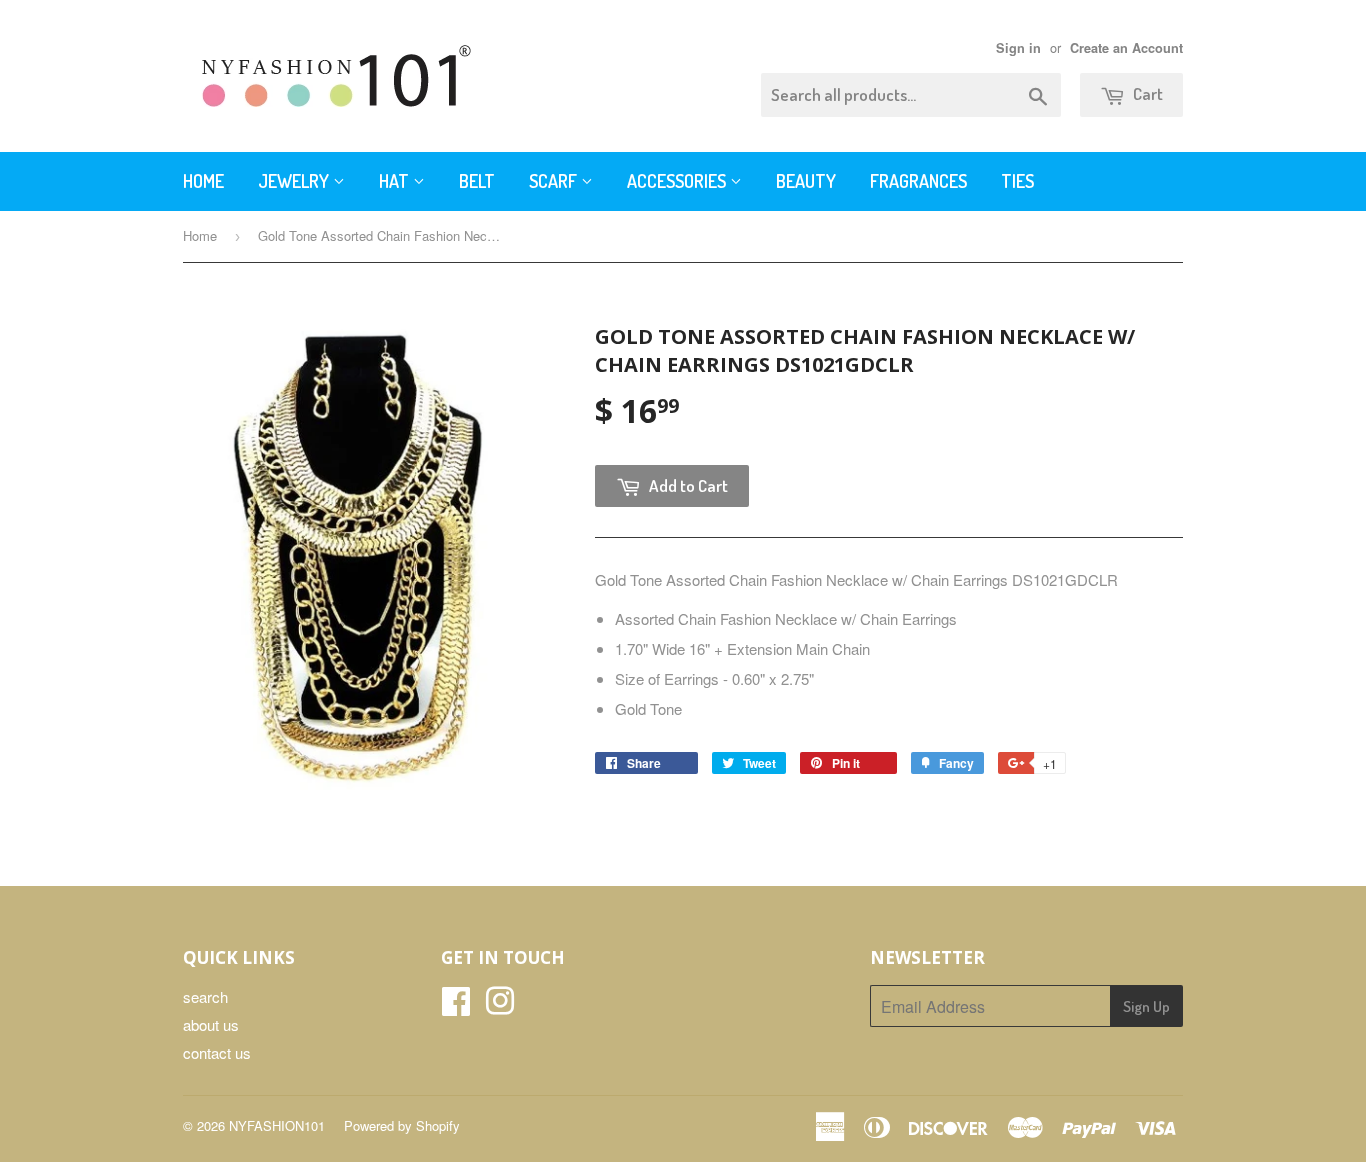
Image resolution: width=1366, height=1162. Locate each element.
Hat (396, 181)
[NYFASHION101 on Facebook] (456, 1006)
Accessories (678, 181)
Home (203, 181)
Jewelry (295, 181)
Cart (1146, 93)
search (205, 996)
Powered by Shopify (402, 1125)
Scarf (555, 181)
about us (211, 1024)
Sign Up (1146, 1006)
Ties (1017, 181)
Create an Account (1126, 48)
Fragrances (918, 181)
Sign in (1018, 48)
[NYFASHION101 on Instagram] (500, 1006)
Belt (477, 181)
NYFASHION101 (277, 1125)
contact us (217, 1052)
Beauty (806, 181)
